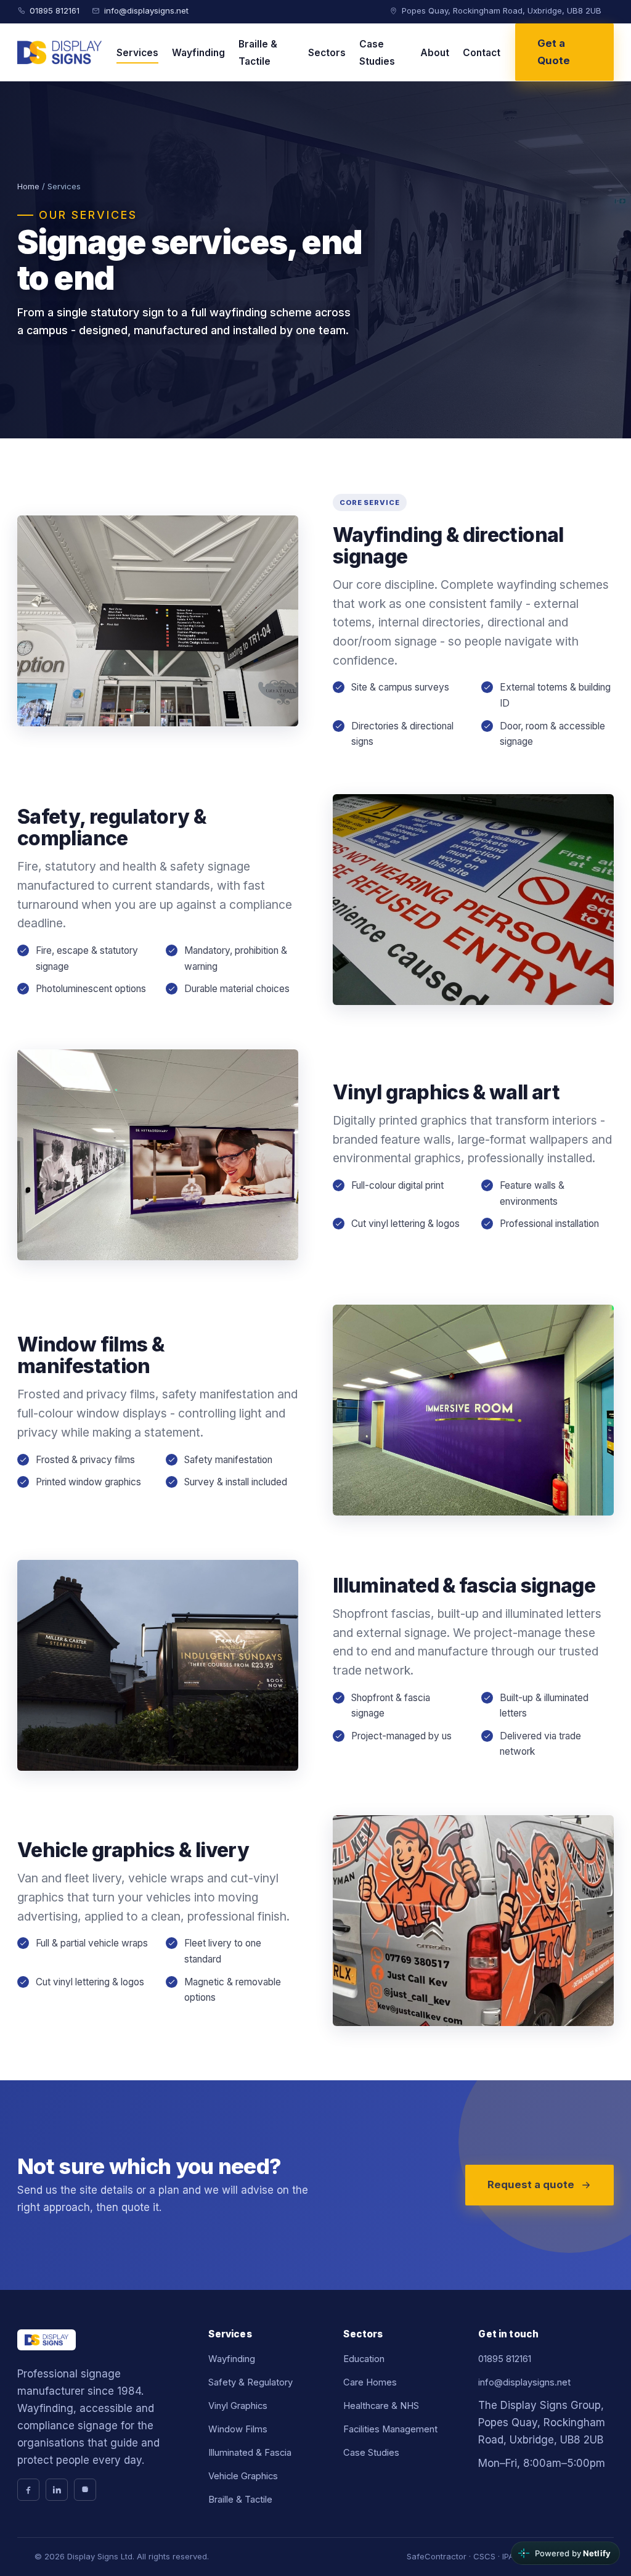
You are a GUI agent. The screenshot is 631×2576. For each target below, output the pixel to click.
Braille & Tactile (258, 53)
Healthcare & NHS (381, 2406)
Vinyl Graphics (238, 2406)
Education (364, 2359)
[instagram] (85, 2490)
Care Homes (370, 2382)
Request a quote (531, 2184)
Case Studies (377, 53)
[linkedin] (57, 2490)
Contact (482, 53)
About (435, 53)
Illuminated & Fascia (250, 2453)
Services (137, 53)
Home (28, 186)
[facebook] (28, 2490)
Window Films (238, 2429)
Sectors (327, 53)
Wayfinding (198, 53)
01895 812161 (55, 10)
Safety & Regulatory (250, 2382)
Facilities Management (390, 2429)
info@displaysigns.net (146, 10)
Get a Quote (554, 52)
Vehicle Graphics (243, 2476)
